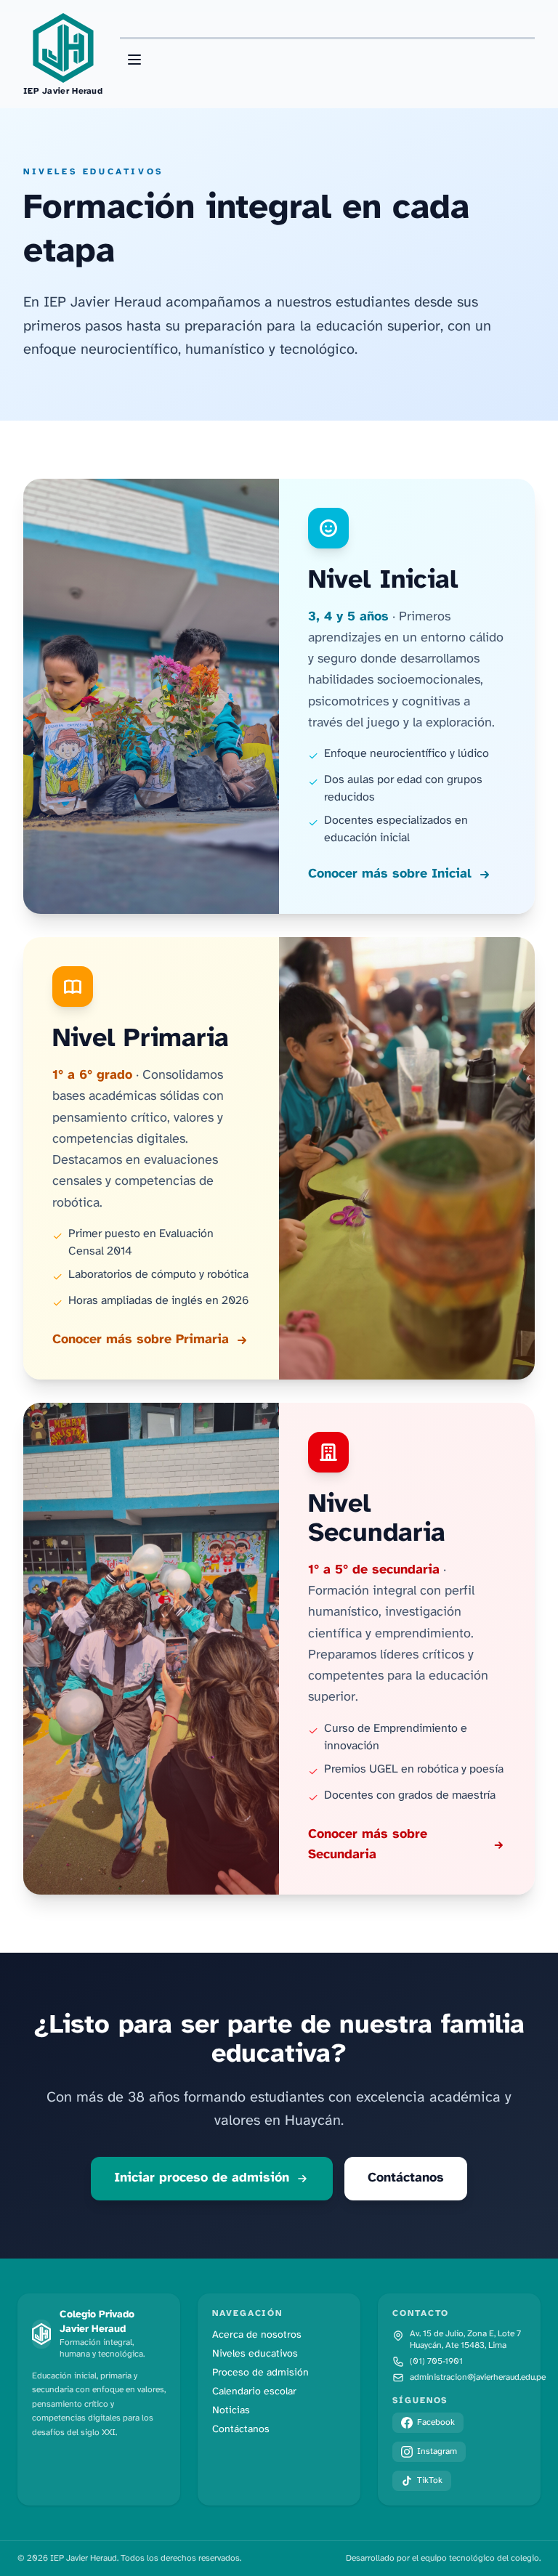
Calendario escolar (254, 2392)
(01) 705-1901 (436, 2361)
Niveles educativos (255, 2354)
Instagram (437, 2451)
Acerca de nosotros (257, 2335)
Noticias (231, 2411)
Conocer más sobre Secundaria (368, 1845)
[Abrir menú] (134, 60)
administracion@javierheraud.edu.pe (478, 2377)
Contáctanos (406, 2178)
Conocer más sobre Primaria (141, 1340)
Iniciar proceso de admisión (202, 2178)
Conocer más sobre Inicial (390, 874)
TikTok (430, 2480)
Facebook (436, 2422)
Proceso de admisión (260, 2373)
